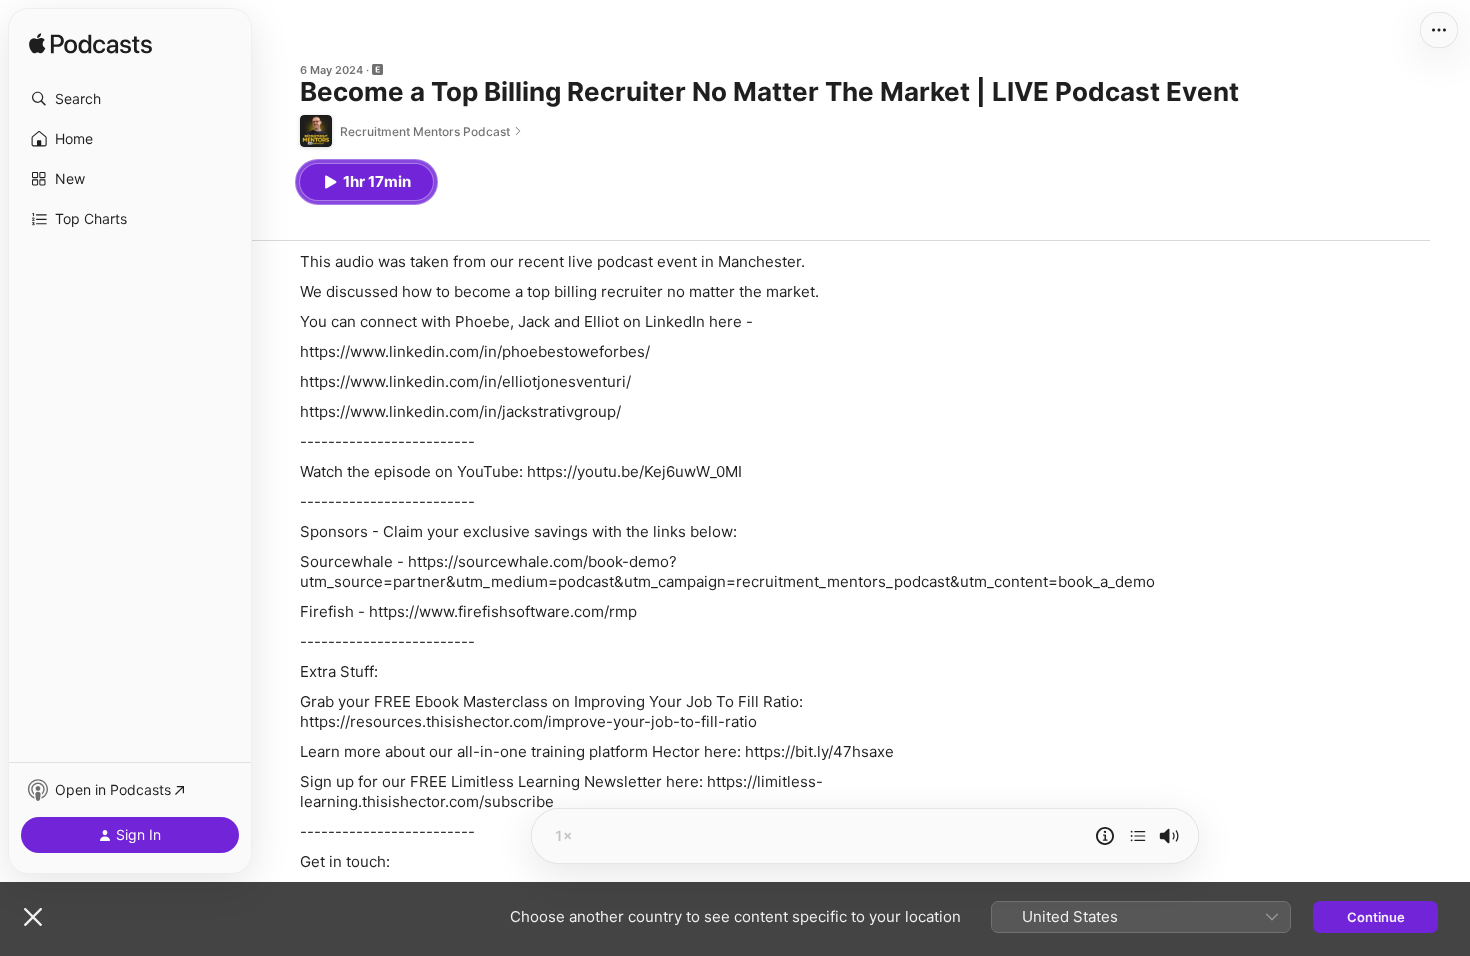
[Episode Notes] (1105, 836)
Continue (1376, 917)
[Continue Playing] (1138, 836)
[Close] (33, 917)
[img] (90, 45)
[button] (130, 99)
